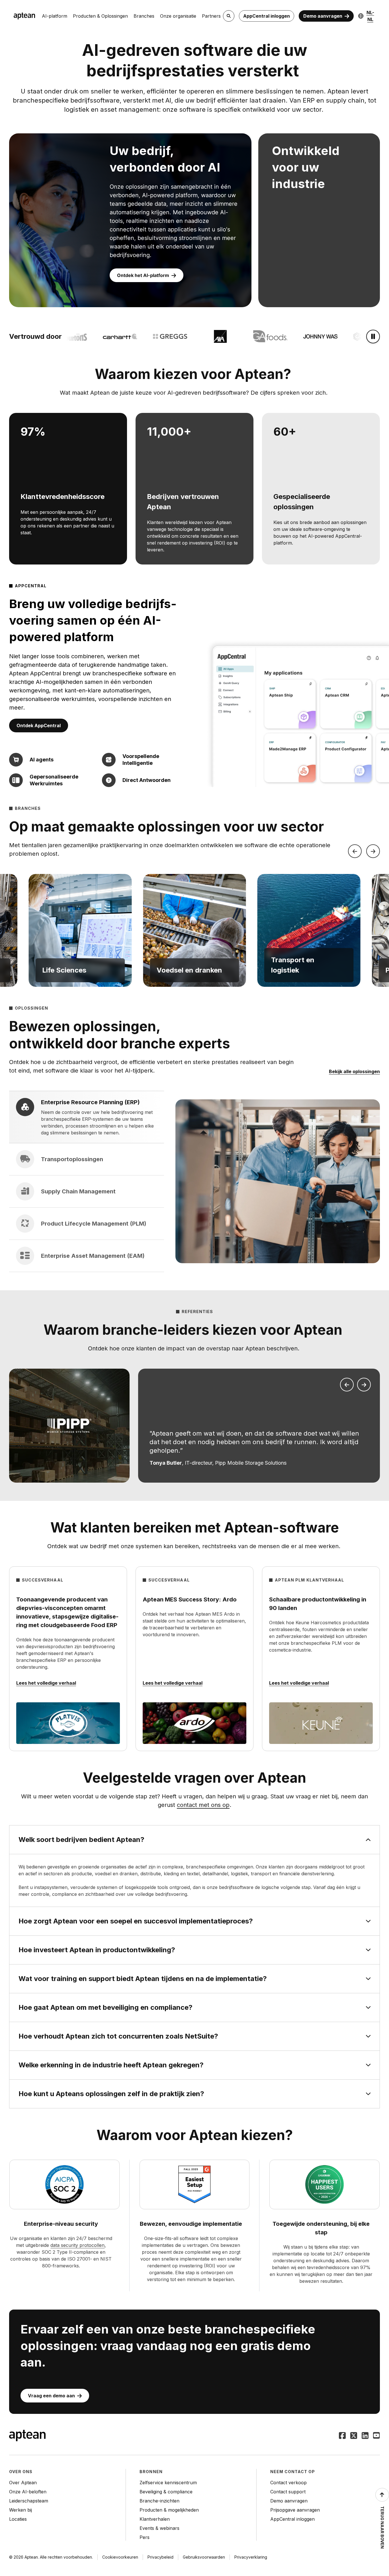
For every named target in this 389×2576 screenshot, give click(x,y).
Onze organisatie (178, 16)
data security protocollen (77, 2245)
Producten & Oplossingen (100, 16)
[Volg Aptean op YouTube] (376, 2436)
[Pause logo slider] (373, 337)
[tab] (87, 1117)
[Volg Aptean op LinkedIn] (365, 2436)
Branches (144, 16)
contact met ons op (203, 1805)
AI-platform (55, 16)
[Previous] (355, 851)
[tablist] (87, 1181)
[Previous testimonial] (347, 1385)
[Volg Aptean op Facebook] (342, 2436)
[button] (80, 930)
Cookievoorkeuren (120, 2557)
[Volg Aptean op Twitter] (354, 2436)
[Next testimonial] (364, 1385)
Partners (211, 16)
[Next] (373, 851)
